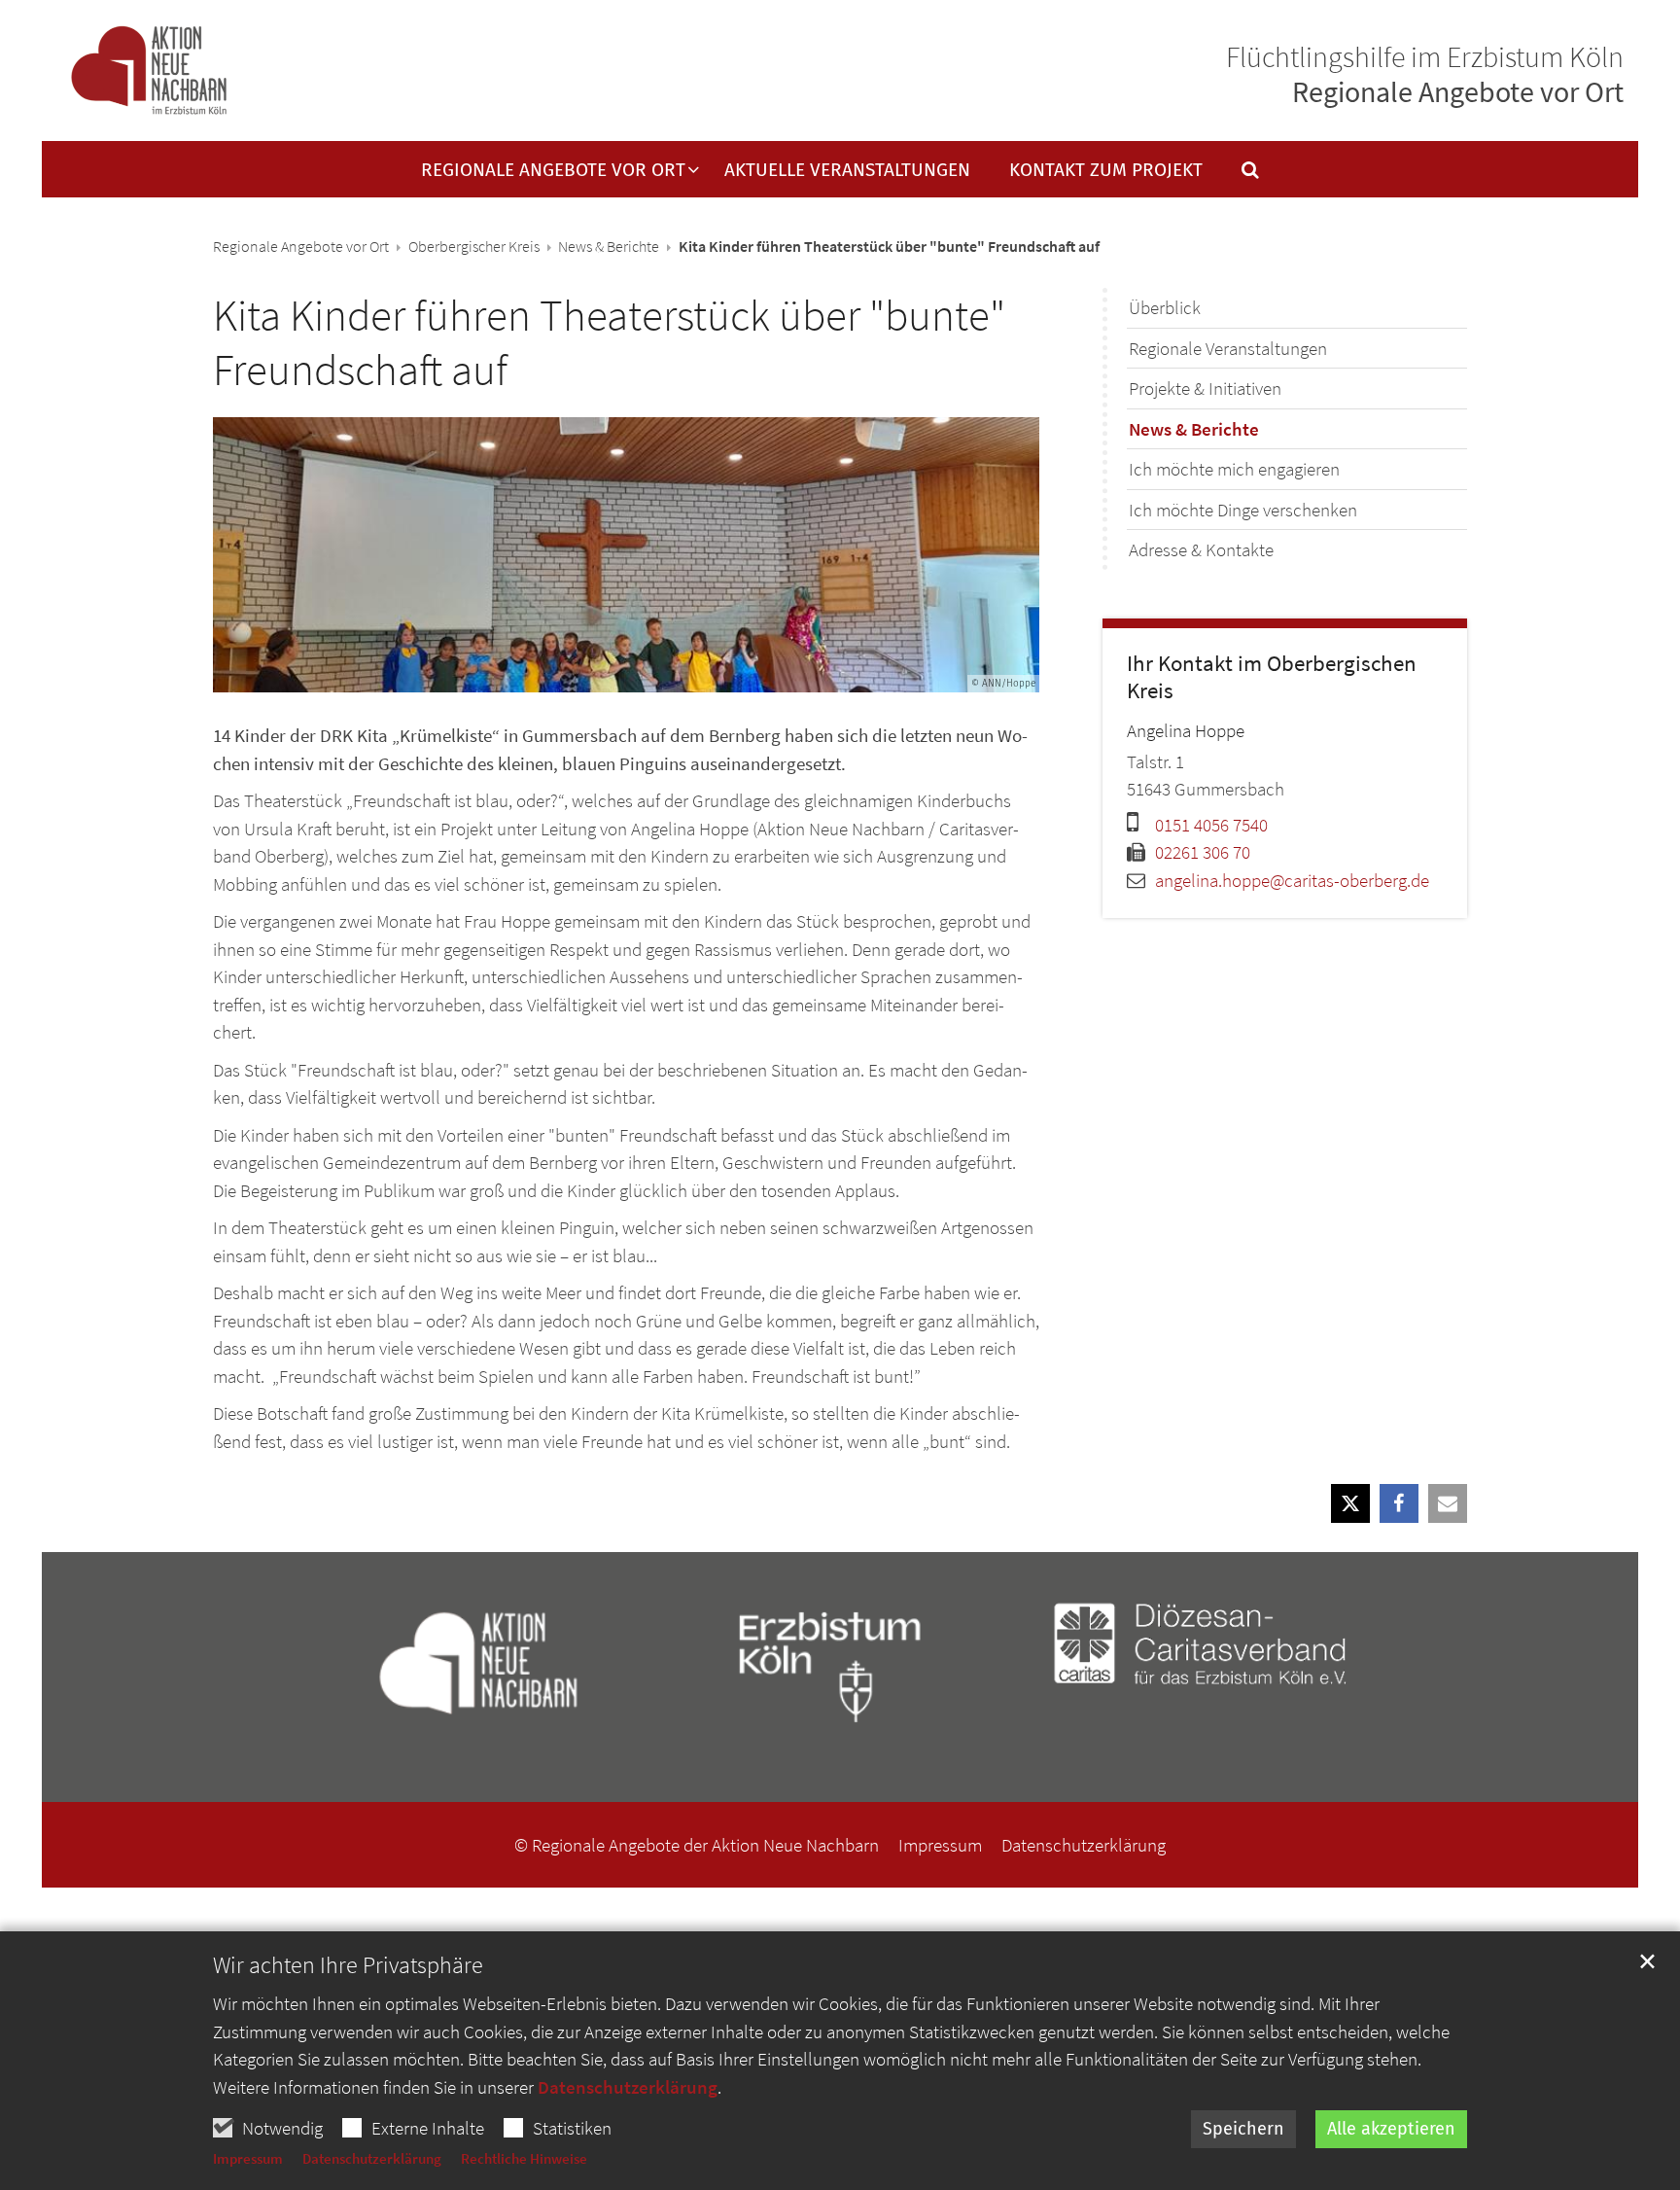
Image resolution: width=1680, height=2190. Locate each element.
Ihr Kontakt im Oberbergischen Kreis (1272, 677)
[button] (1238, 174)
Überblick (1165, 307)
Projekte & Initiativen (1205, 388)
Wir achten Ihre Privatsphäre (348, 1965)
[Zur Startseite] (149, 71)
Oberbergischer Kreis (474, 246)
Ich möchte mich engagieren (1234, 469)
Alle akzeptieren (1391, 2129)
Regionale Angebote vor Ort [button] (553, 171)
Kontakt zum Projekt (1106, 171)
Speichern (1243, 2129)
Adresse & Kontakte (1201, 549)
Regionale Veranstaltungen (1228, 348)
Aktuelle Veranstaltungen (847, 171)
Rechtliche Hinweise (524, 2158)
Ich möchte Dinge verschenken (1243, 510)
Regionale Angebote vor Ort (301, 246)
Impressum (248, 2158)
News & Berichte (609, 246)
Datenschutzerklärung (628, 2087)
